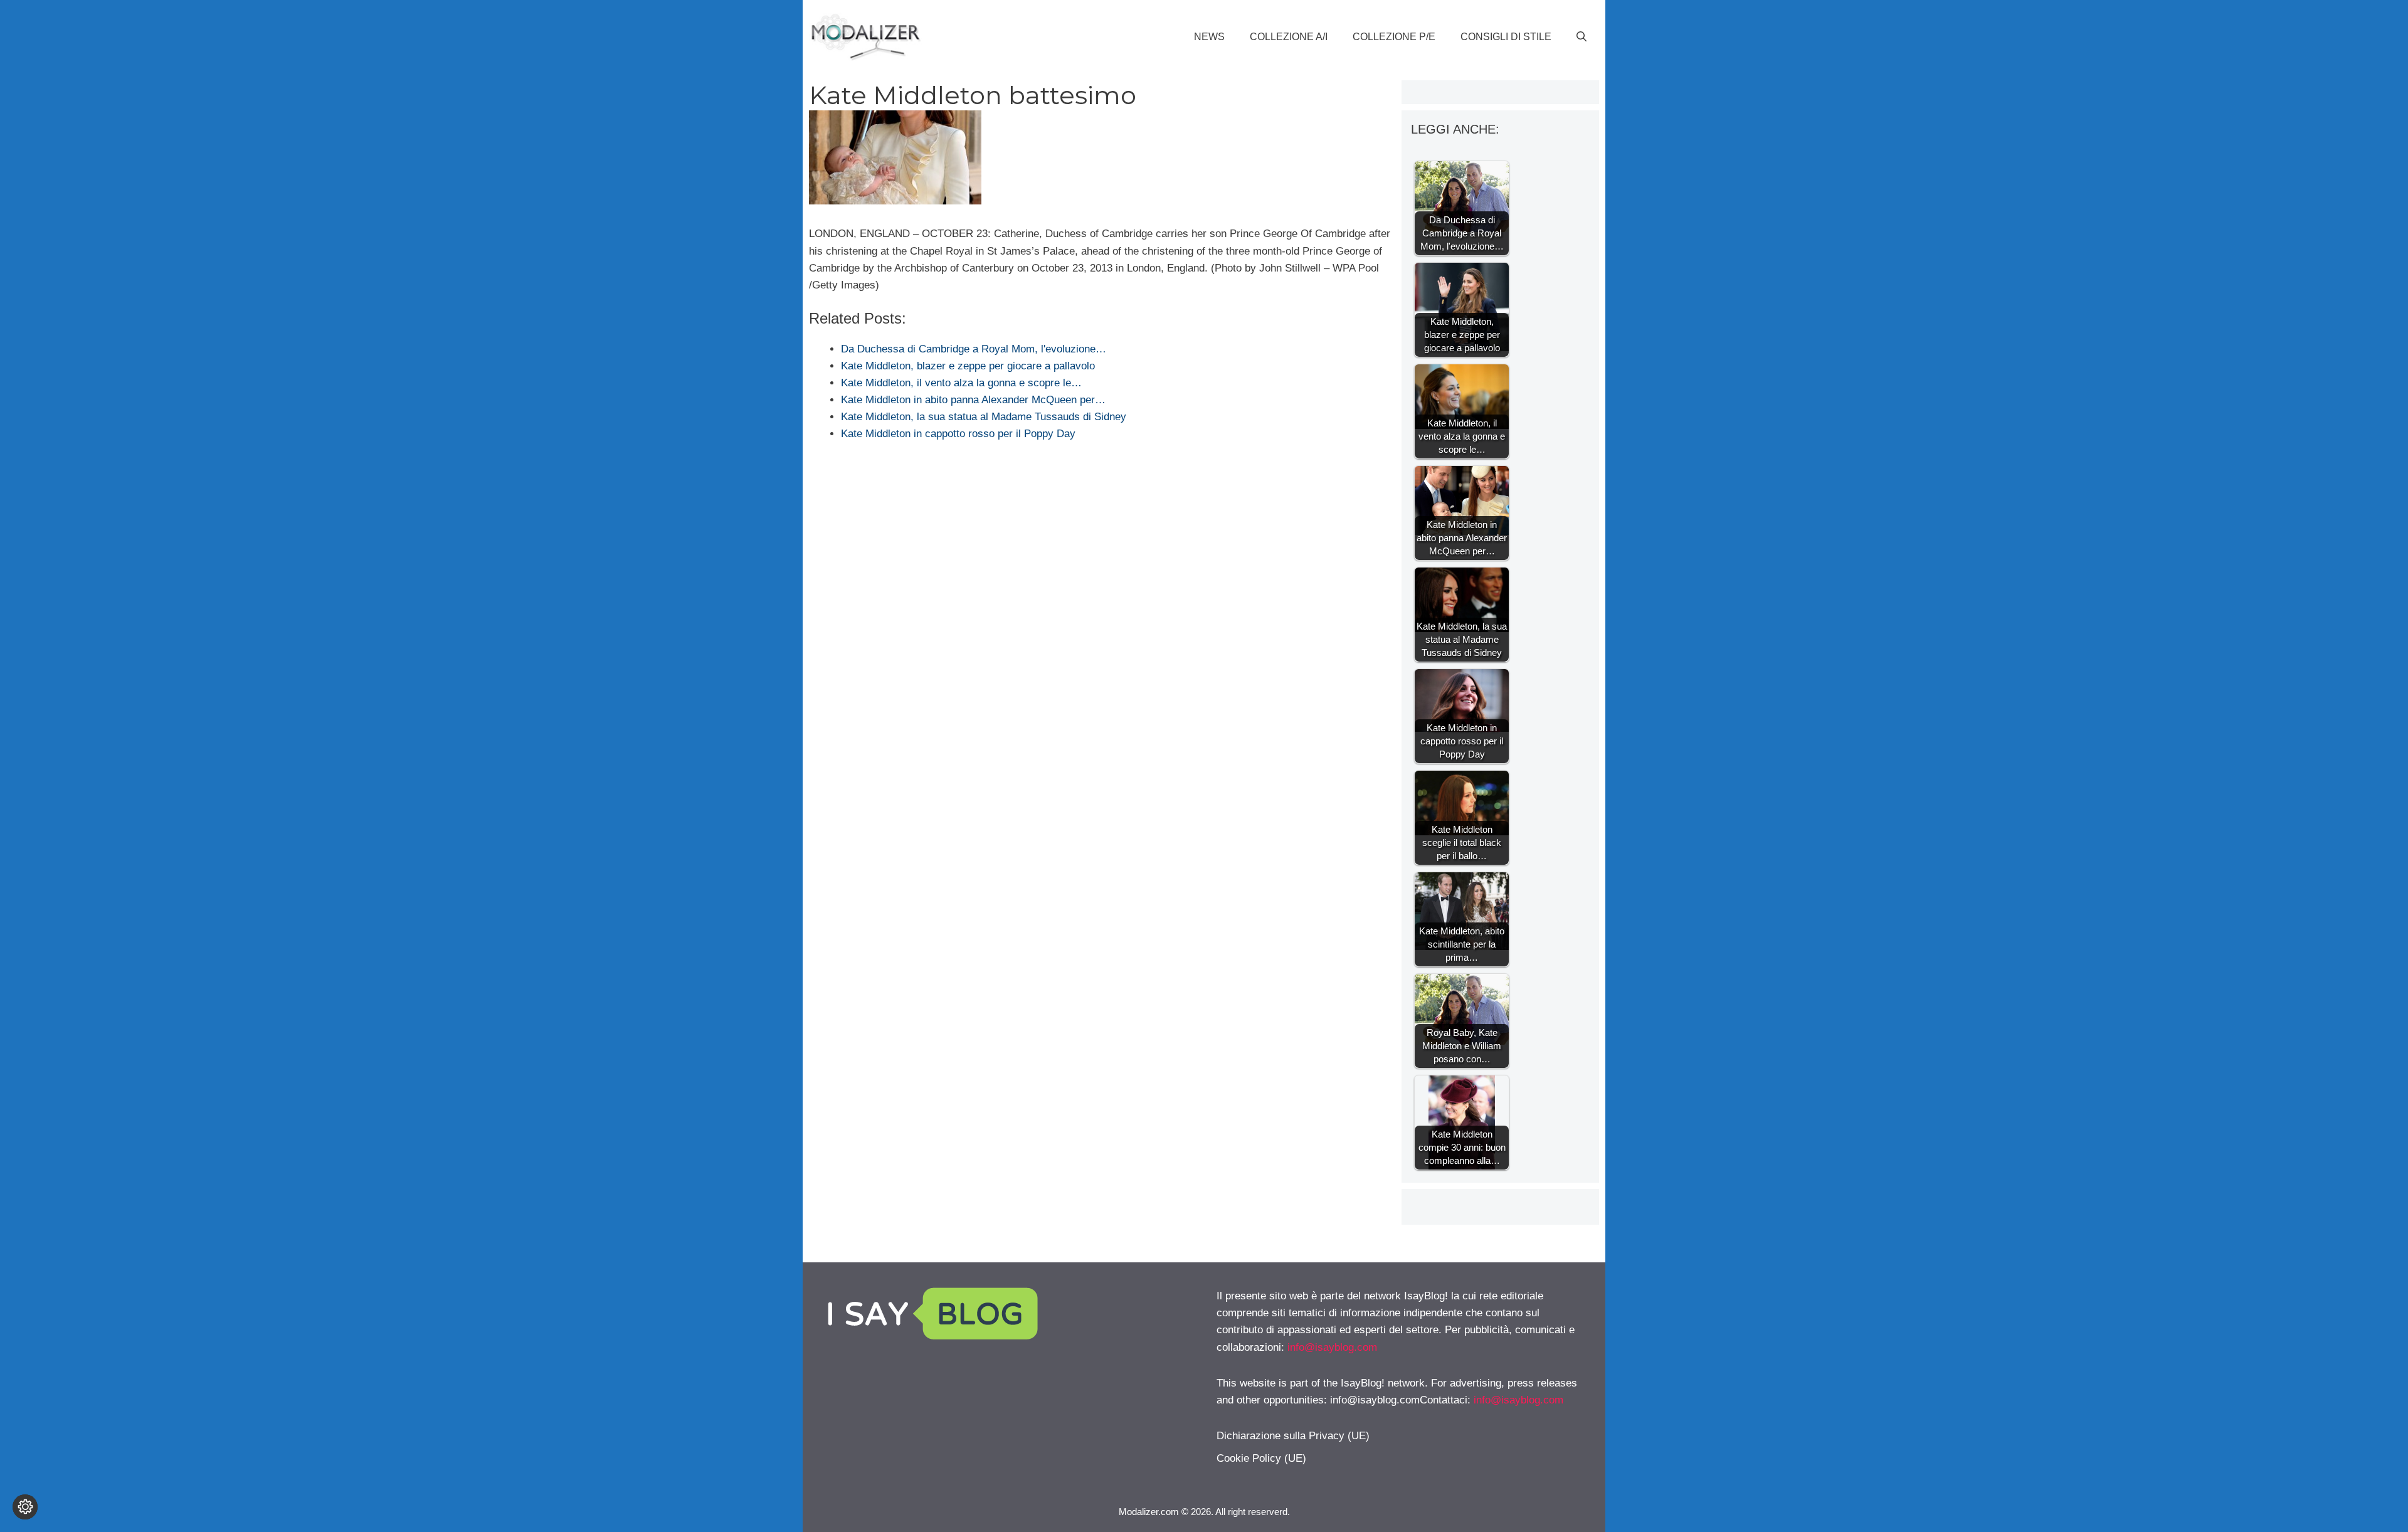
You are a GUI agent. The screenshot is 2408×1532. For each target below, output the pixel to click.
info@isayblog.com (1332, 1347)
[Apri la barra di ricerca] (1582, 37)
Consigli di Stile (1506, 37)
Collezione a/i (1289, 37)
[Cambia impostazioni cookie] (25, 1507)
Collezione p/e (1394, 37)
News (1209, 37)
